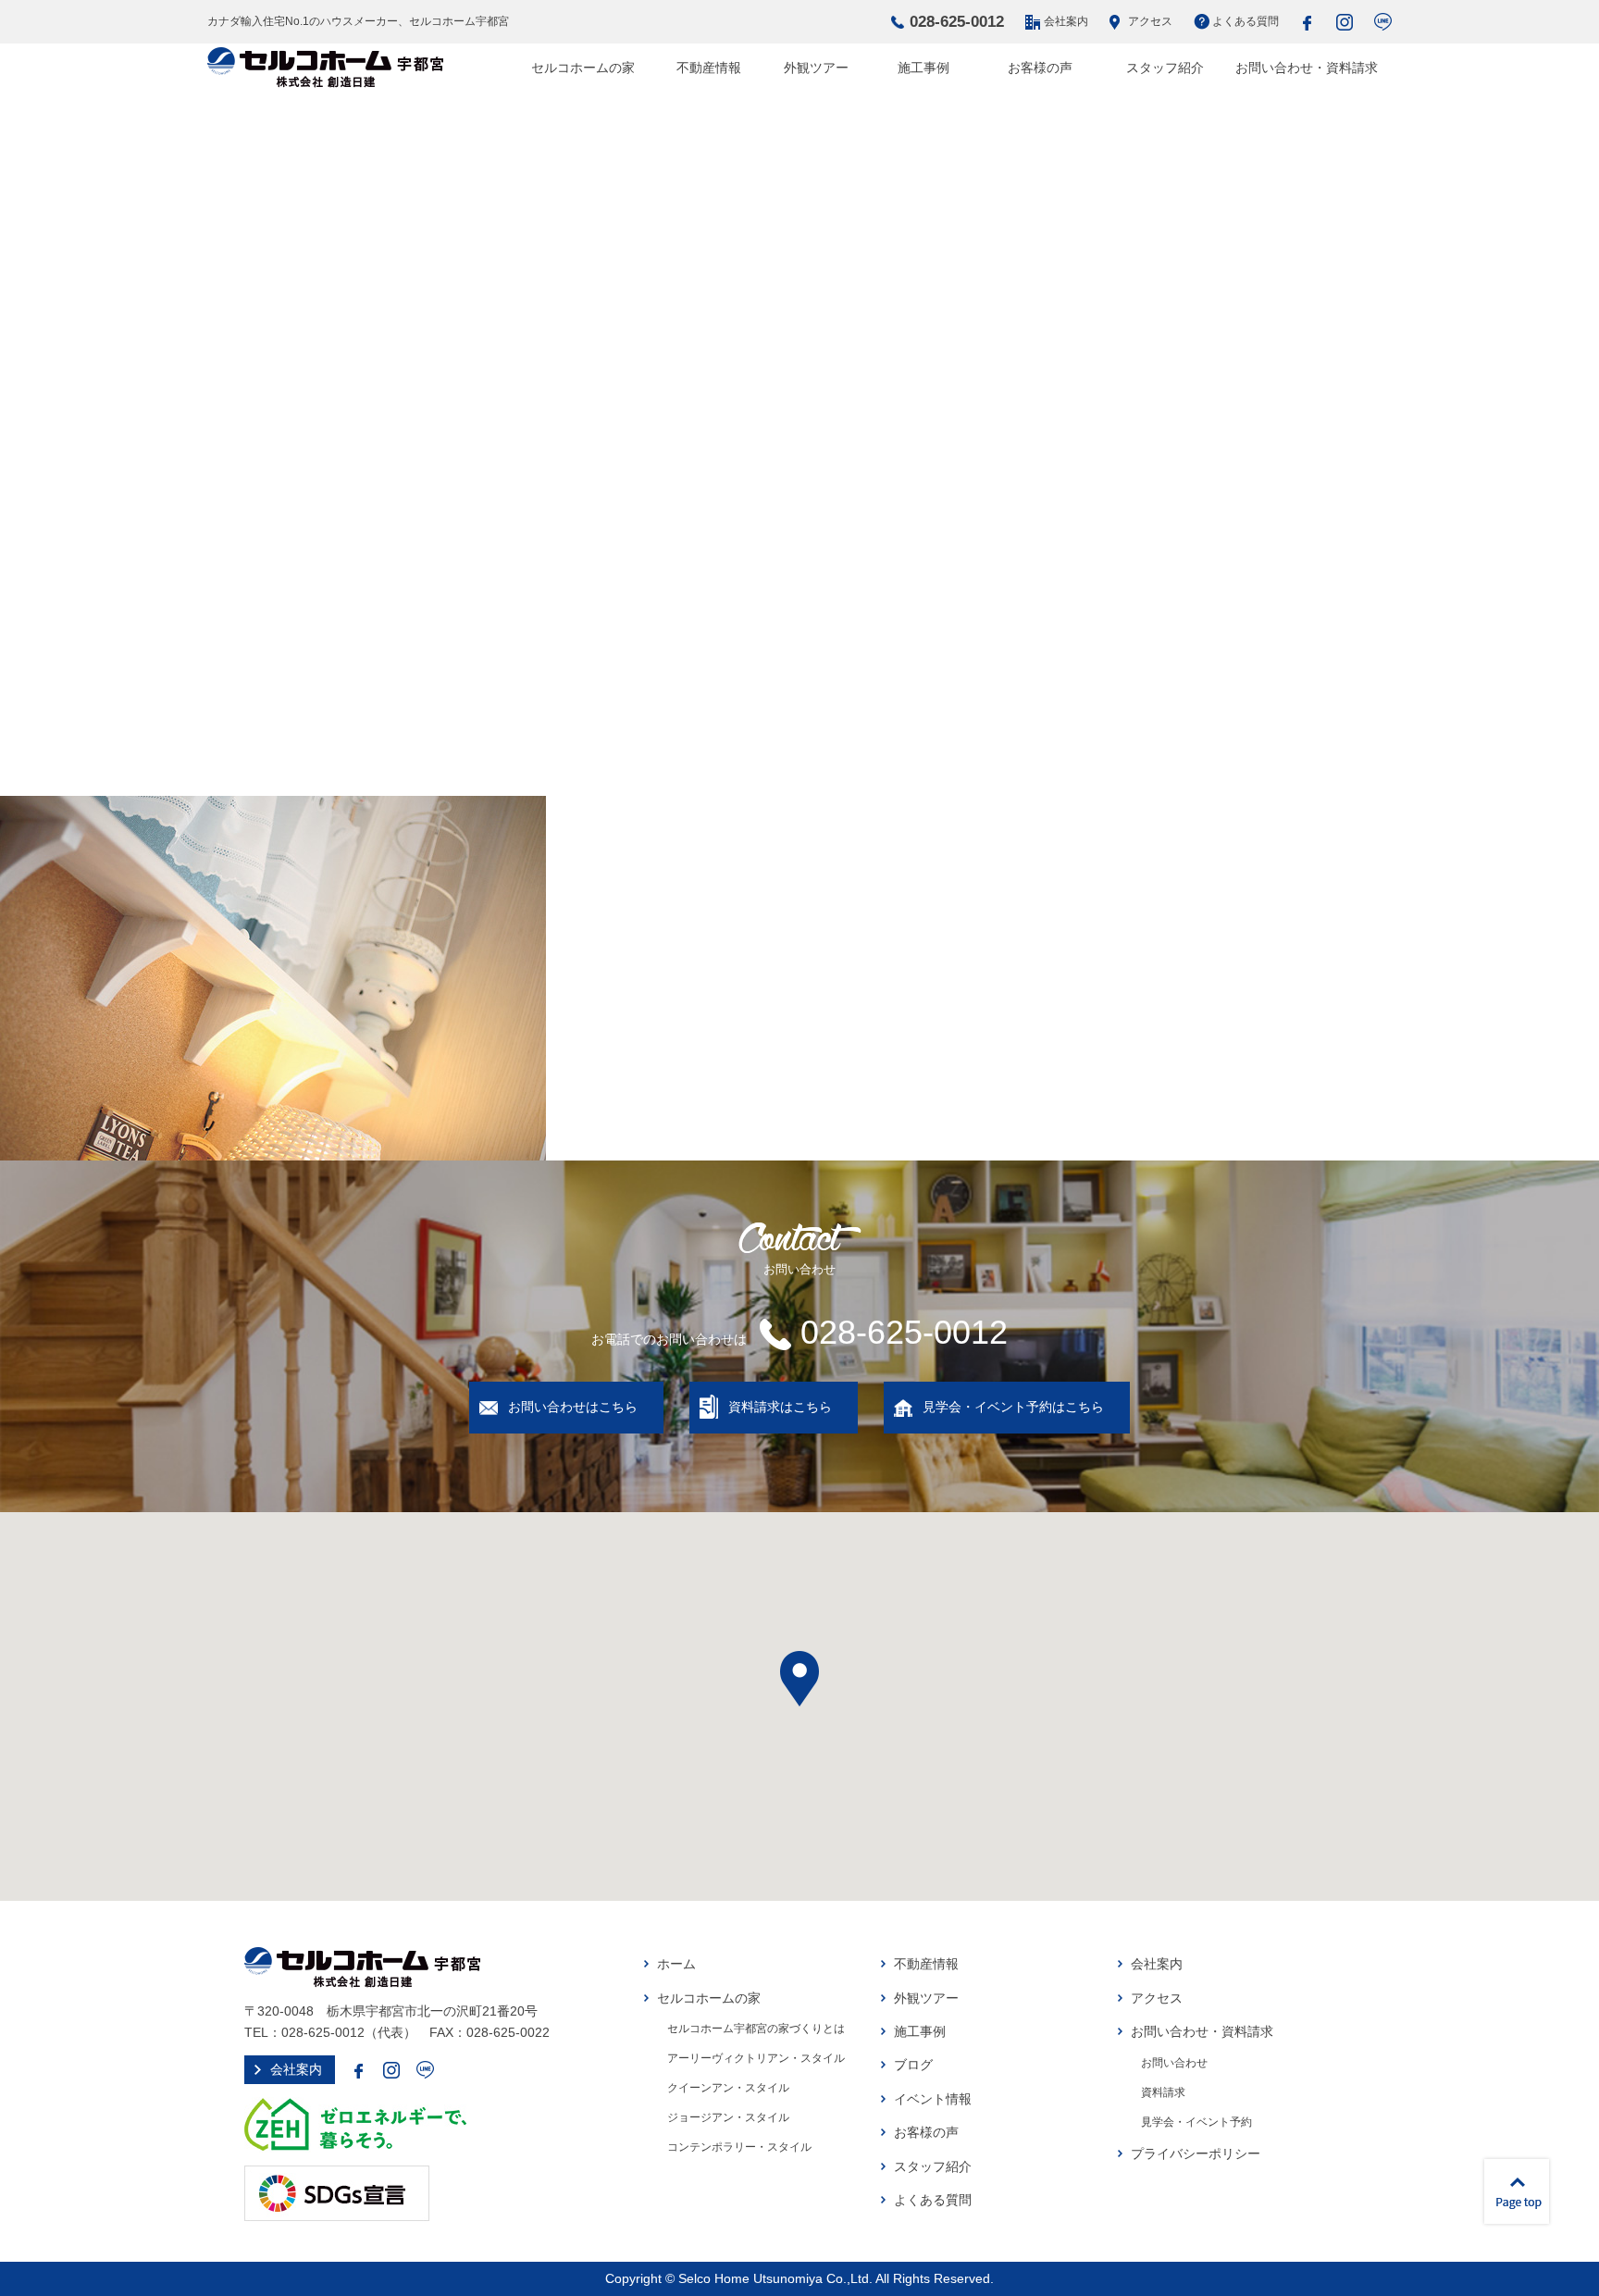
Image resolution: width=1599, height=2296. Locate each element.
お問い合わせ (1174, 2063)
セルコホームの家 (583, 68)
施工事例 (923, 68)
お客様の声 (1040, 68)
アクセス (1150, 21)
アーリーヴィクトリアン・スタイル (756, 2058)
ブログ (913, 2065)
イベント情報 (933, 2099)
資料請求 (1163, 2092)
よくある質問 (1246, 21)
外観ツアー (816, 68)
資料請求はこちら (780, 1407)
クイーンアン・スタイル (728, 2088)
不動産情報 (709, 68)
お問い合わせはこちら (573, 1407)
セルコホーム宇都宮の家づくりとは (756, 2029)
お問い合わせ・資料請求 (1307, 68)
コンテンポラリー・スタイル (739, 2147)
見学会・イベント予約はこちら (1013, 1407)
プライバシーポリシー (1196, 2153)
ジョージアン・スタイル (728, 2117)
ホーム (676, 1964)
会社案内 (1066, 21)
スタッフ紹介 (1165, 68)
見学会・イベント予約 (1196, 2122)
